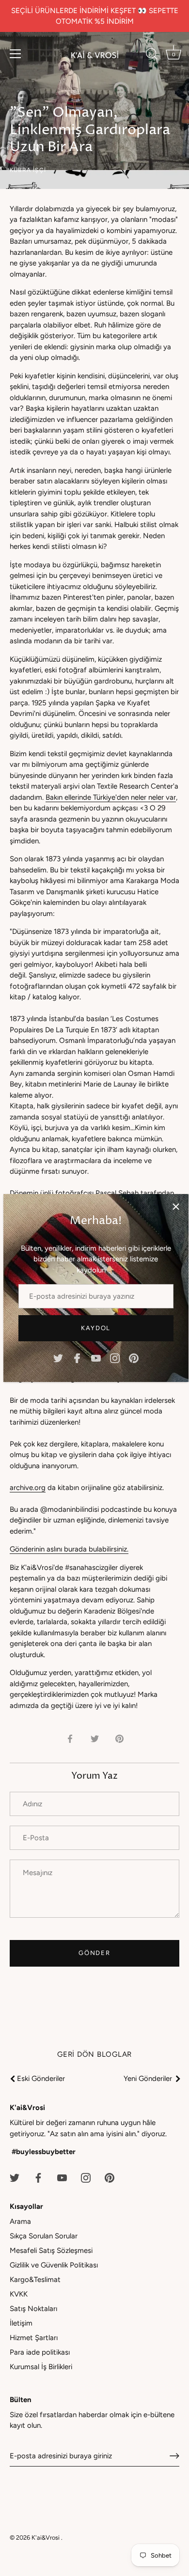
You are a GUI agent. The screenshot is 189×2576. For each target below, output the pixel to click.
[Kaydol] (174, 2456)
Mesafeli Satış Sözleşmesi (51, 2250)
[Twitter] (58, 1358)
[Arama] (152, 55)
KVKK (19, 2294)
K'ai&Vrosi (46, 2537)
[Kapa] (176, 1207)
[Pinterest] (134, 1358)
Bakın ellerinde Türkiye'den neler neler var (111, 797)
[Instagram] (115, 1358)
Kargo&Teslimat (35, 2280)
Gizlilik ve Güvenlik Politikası (54, 2265)
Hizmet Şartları (34, 2338)
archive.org (28, 1488)
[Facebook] (77, 1358)
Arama (20, 2221)
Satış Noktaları (33, 2309)
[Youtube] (96, 1358)
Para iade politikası (40, 2352)
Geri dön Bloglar (94, 2054)
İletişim (21, 2323)
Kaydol (96, 1328)
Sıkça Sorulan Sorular (44, 2236)
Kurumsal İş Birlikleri (41, 2367)
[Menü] (16, 54)
